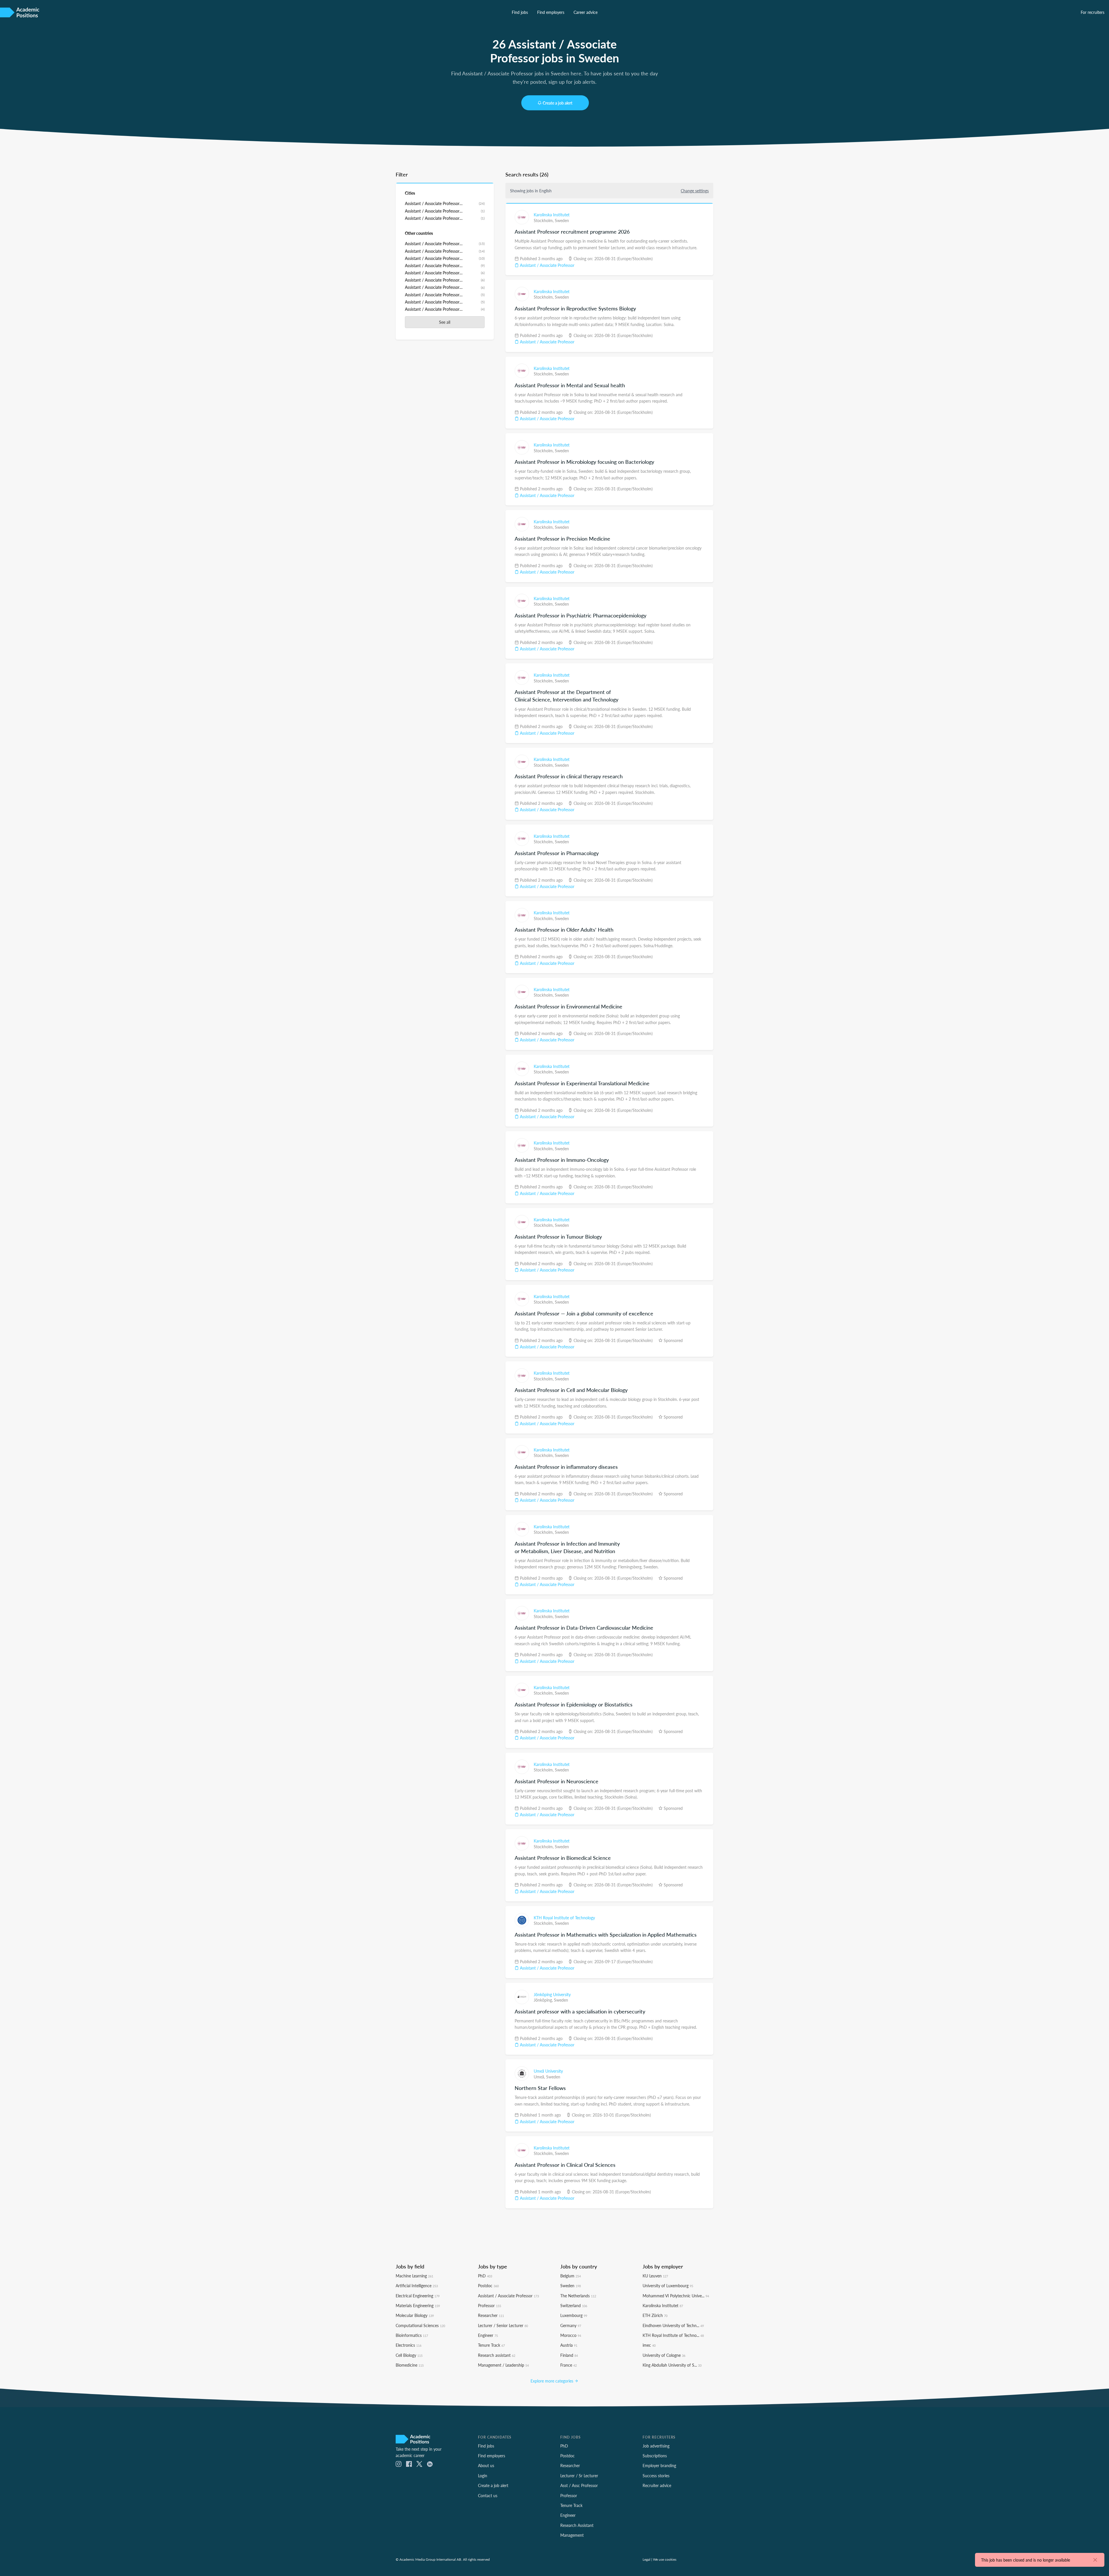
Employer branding (659, 2465)
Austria (569, 2345)
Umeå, (540, 2077)
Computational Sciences (420, 2325)
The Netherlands (578, 2296)
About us (486, 2465)
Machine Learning (414, 2276)
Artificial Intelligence (417, 2285)
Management (572, 2535)
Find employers (551, 12)
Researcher (491, 2315)
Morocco (571, 2335)
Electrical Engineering (418, 2296)
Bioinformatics (412, 2335)
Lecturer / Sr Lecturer (579, 2476)
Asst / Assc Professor (579, 2485)
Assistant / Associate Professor (547, 265)
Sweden (562, 220)
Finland (569, 2355)
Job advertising (656, 2446)
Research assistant (497, 2355)
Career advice (586, 12)
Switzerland (574, 2305)
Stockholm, (544, 220)
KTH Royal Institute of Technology (564, 1918)
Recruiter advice (657, 2485)
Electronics (409, 2345)
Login (483, 2476)
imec (649, 2345)
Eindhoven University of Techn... (673, 2325)
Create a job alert (558, 103)
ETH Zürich (655, 2315)
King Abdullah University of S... (672, 2365)
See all (445, 322)
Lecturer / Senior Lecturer (503, 2325)
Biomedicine (410, 2365)
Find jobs (520, 12)
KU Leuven (655, 2276)
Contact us (488, 2495)
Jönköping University (552, 1994)
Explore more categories (552, 2381)
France (569, 2365)
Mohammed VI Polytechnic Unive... (676, 2296)
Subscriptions (655, 2456)
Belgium (571, 2276)
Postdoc (488, 2285)
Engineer (488, 2335)
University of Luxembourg (668, 2285)
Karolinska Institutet (552, 215)
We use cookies (665, 2559)
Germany (571, 2325)
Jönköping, (544, 2000)
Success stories (656, 2476)
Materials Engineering (418, 2305)
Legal (646, 2559)
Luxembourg (574, 2315)
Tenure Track (491, 2345)
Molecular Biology (415, 2315)
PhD (485, 2276)
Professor (490, 2305)
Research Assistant (577, 2525)
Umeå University (548, 2071)
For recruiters (1093, 12)
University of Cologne (664, 2355)
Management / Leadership (503, 2365)
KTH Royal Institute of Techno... (673, 2335)
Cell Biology (409, 2355)
